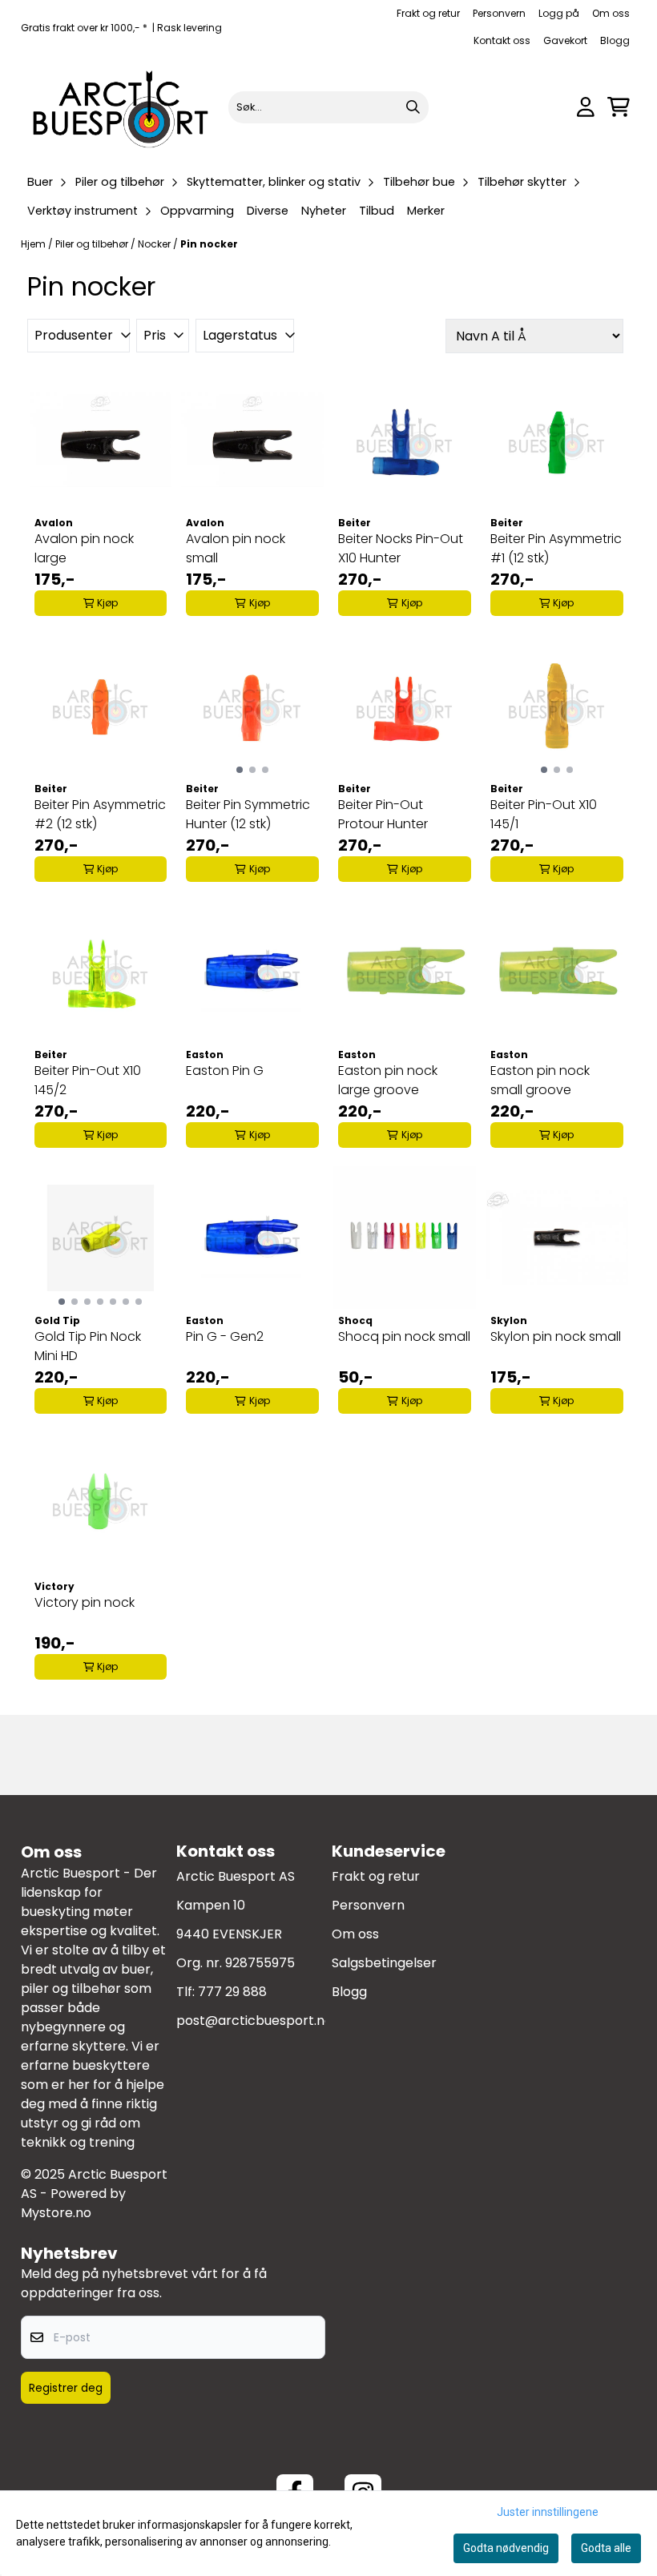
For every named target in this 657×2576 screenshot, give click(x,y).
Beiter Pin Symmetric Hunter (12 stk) (248, 814)
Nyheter (324, 211)
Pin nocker (209, 244)
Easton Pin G (225, 1071)
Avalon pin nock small (236, 548)
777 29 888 (232, 1992)
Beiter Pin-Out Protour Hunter (383, 814)
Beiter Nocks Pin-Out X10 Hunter (401, 548)
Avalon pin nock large (84, 548)
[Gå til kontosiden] (586, 107)
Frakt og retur (428, 13)
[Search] (413, 107)
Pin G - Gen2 (225, 1336)
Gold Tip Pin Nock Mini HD (88, 1346)
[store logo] (121, 107)
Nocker (155, 244)
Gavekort (565, 40)
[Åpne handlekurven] (619, 107)
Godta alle (606, 2548)
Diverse (268, 211)
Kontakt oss (502, 40)
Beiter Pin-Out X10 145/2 (88, 1080)
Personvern (499, 13)
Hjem (34, 244)
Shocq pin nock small (404, 1336)
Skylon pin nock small (556, 1336)
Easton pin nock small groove (540, 1080)
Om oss (611, 13)
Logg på (559, 13)
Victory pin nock (85, 1602)
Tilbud (377, 211)
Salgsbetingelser (384, 1963)
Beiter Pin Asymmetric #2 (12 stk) (100, 814)
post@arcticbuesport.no (254, 2021)
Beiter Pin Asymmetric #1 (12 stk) (556, 548)
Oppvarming (197, 211)
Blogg (615, 40)
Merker (426, 211)
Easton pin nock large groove (388, 1080)
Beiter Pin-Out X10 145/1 (544, 814)
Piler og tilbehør (93, 244)
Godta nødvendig (506, 2548)
